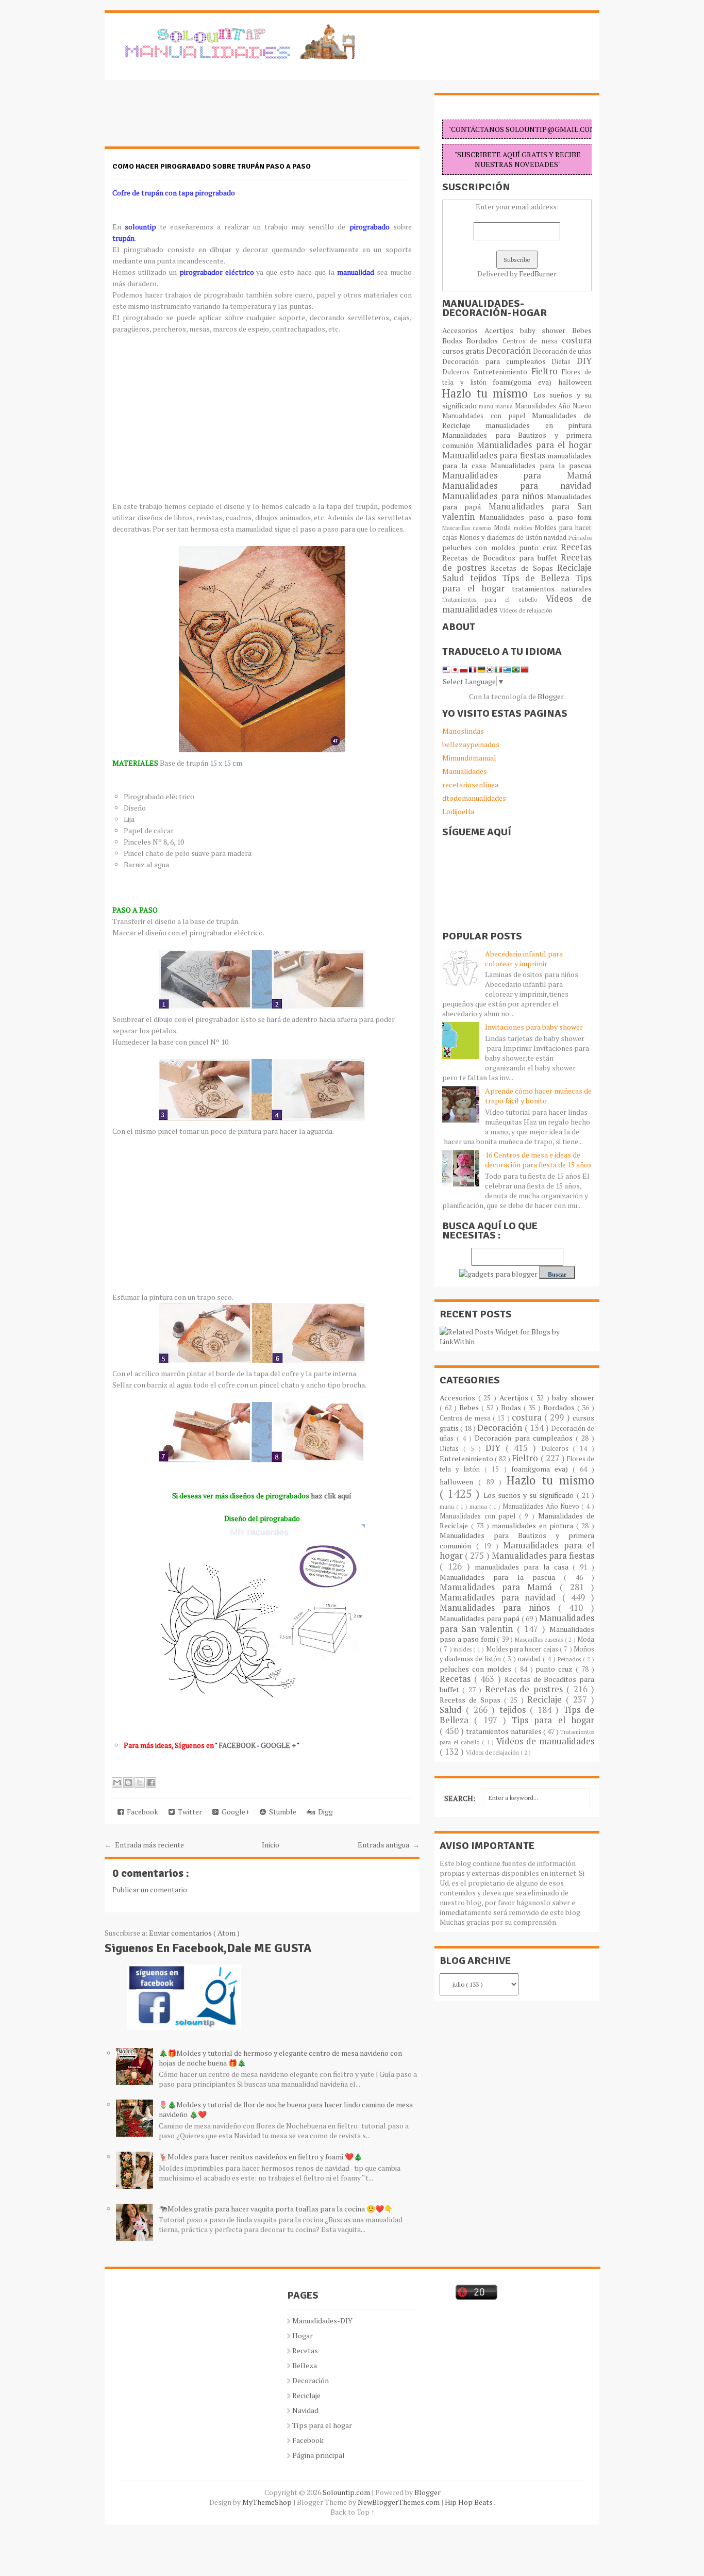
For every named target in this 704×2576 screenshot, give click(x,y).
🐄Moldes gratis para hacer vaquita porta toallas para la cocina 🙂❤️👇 (276, 2209)
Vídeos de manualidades (545, 1741)
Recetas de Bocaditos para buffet (501, 558)
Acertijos (502, 330)
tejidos (486, 578)
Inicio (271, 1845)
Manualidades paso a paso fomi (535, 517)
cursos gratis (464, 351)
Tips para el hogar (553, 1720)
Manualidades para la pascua (541, 465)
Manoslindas (463, 731)
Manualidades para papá (481, 1618)
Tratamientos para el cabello (494, 599)
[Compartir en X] (140, 1782)
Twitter (188, 1812)
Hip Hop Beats (469, 2502)
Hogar (303, 2335)
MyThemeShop (268, 2502)
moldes (524, 528)
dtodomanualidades (474, 798)
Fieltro (547, 371)
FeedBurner (538, 274)
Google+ (234, 1812)
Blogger (550, 696)
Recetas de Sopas (524, 568)
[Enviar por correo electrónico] (117, 1782)
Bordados (484, 341)
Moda (504, 528)
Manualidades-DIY (322, 2321)
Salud (456, 578)
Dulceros (458, 372)
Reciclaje (574, 568)
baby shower (546, 330)
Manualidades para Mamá (517, 475)
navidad (556, 538)
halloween (575, 382)
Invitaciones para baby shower (534, 1027)
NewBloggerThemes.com (399, 2502)
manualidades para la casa (524, 1567)
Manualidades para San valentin (517, 511)
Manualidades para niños (495, 496)
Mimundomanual (469, 758)
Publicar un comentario (150, 1889)
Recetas (576, 547)
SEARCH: (460, 1798)
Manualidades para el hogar (534, 445)
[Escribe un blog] (128, 1782)
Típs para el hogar (322, 2425)
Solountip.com (347, 2492)
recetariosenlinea (470, 785)
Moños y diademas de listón (502, 538)
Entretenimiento (502, 371)
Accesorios (463, 330)
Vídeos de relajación (526, 610)
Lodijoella (458, 811)
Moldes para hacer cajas (523, 1649)
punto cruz (540, 547)
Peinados (580, 538)
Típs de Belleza (539, 578)
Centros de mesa (532, 341)
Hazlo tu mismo (488, 393)
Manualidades (465, 771)
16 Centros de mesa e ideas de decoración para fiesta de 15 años (538, 1160)
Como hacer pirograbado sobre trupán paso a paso (212, 166)
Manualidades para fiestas (495, 455)
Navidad (305, 2410)
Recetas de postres (526, 1689)
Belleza (305, 2365)
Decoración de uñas (562, 351)
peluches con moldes (481, 547)
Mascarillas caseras (468, 528)
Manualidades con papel (487, 416)
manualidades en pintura (539, 425)
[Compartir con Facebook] (151, 1782)
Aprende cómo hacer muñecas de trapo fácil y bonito (538, 1096)
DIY (584, 361)
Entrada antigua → (389, 1845)
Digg (324, 1812)
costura (577, 340)
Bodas (454, 341)
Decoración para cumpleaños (497, 361)
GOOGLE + (278, 1745)
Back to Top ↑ (353, 2512)
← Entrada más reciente (144, 1845)
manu (487, 406)
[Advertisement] (187, 119)
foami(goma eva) (525, 382)
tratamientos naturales (552, 589)
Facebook (141, 1812)
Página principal (319, 2455)
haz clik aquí (331, 1496)
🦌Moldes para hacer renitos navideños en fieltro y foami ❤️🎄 (261, 2157)
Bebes (582, 330)
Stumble (281, 1812)
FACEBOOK (237, 1745)
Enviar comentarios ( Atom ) (194, 1933)
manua (505, 406)
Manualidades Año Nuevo (553, 406)
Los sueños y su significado (530, 1495)
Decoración (509, 351)
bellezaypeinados (471, 744)
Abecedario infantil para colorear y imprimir (524, 959)
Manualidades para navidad (517, 486)
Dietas (564, 362)
